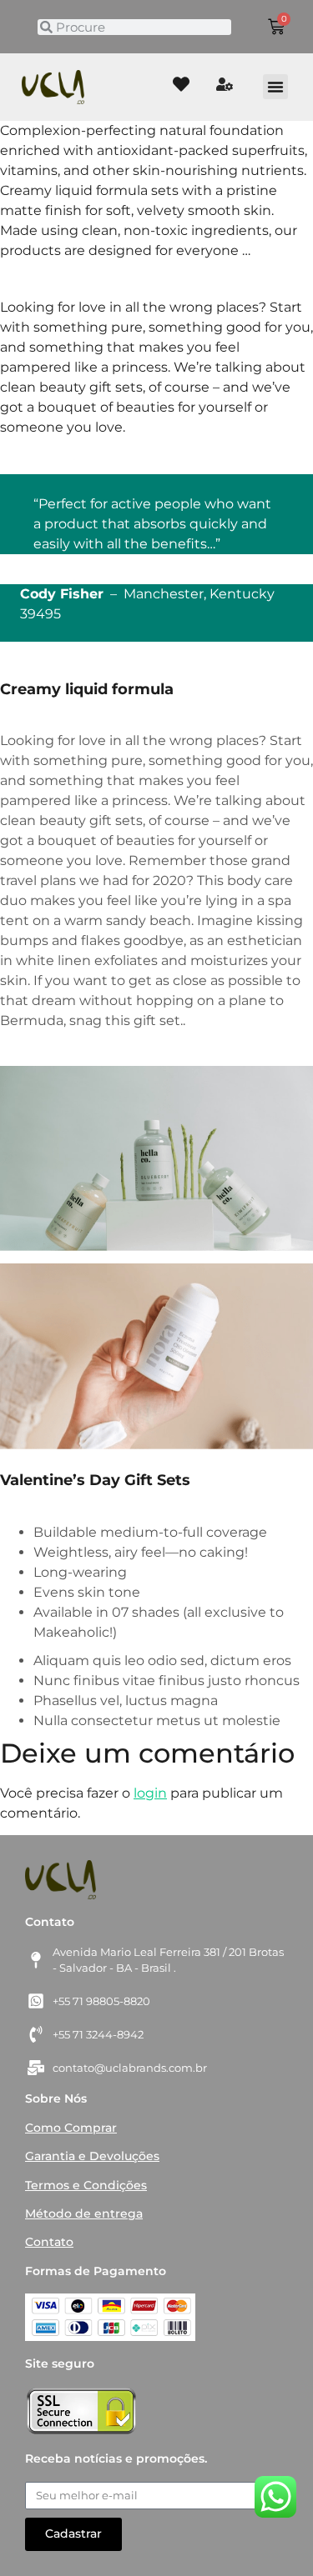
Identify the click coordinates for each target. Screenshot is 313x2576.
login (150, 1793)
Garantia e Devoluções (92, 2156)
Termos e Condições (86, 2185)
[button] (275, 87)
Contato (49, 2242)
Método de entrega (84, 2213)
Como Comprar (71, 2128)
